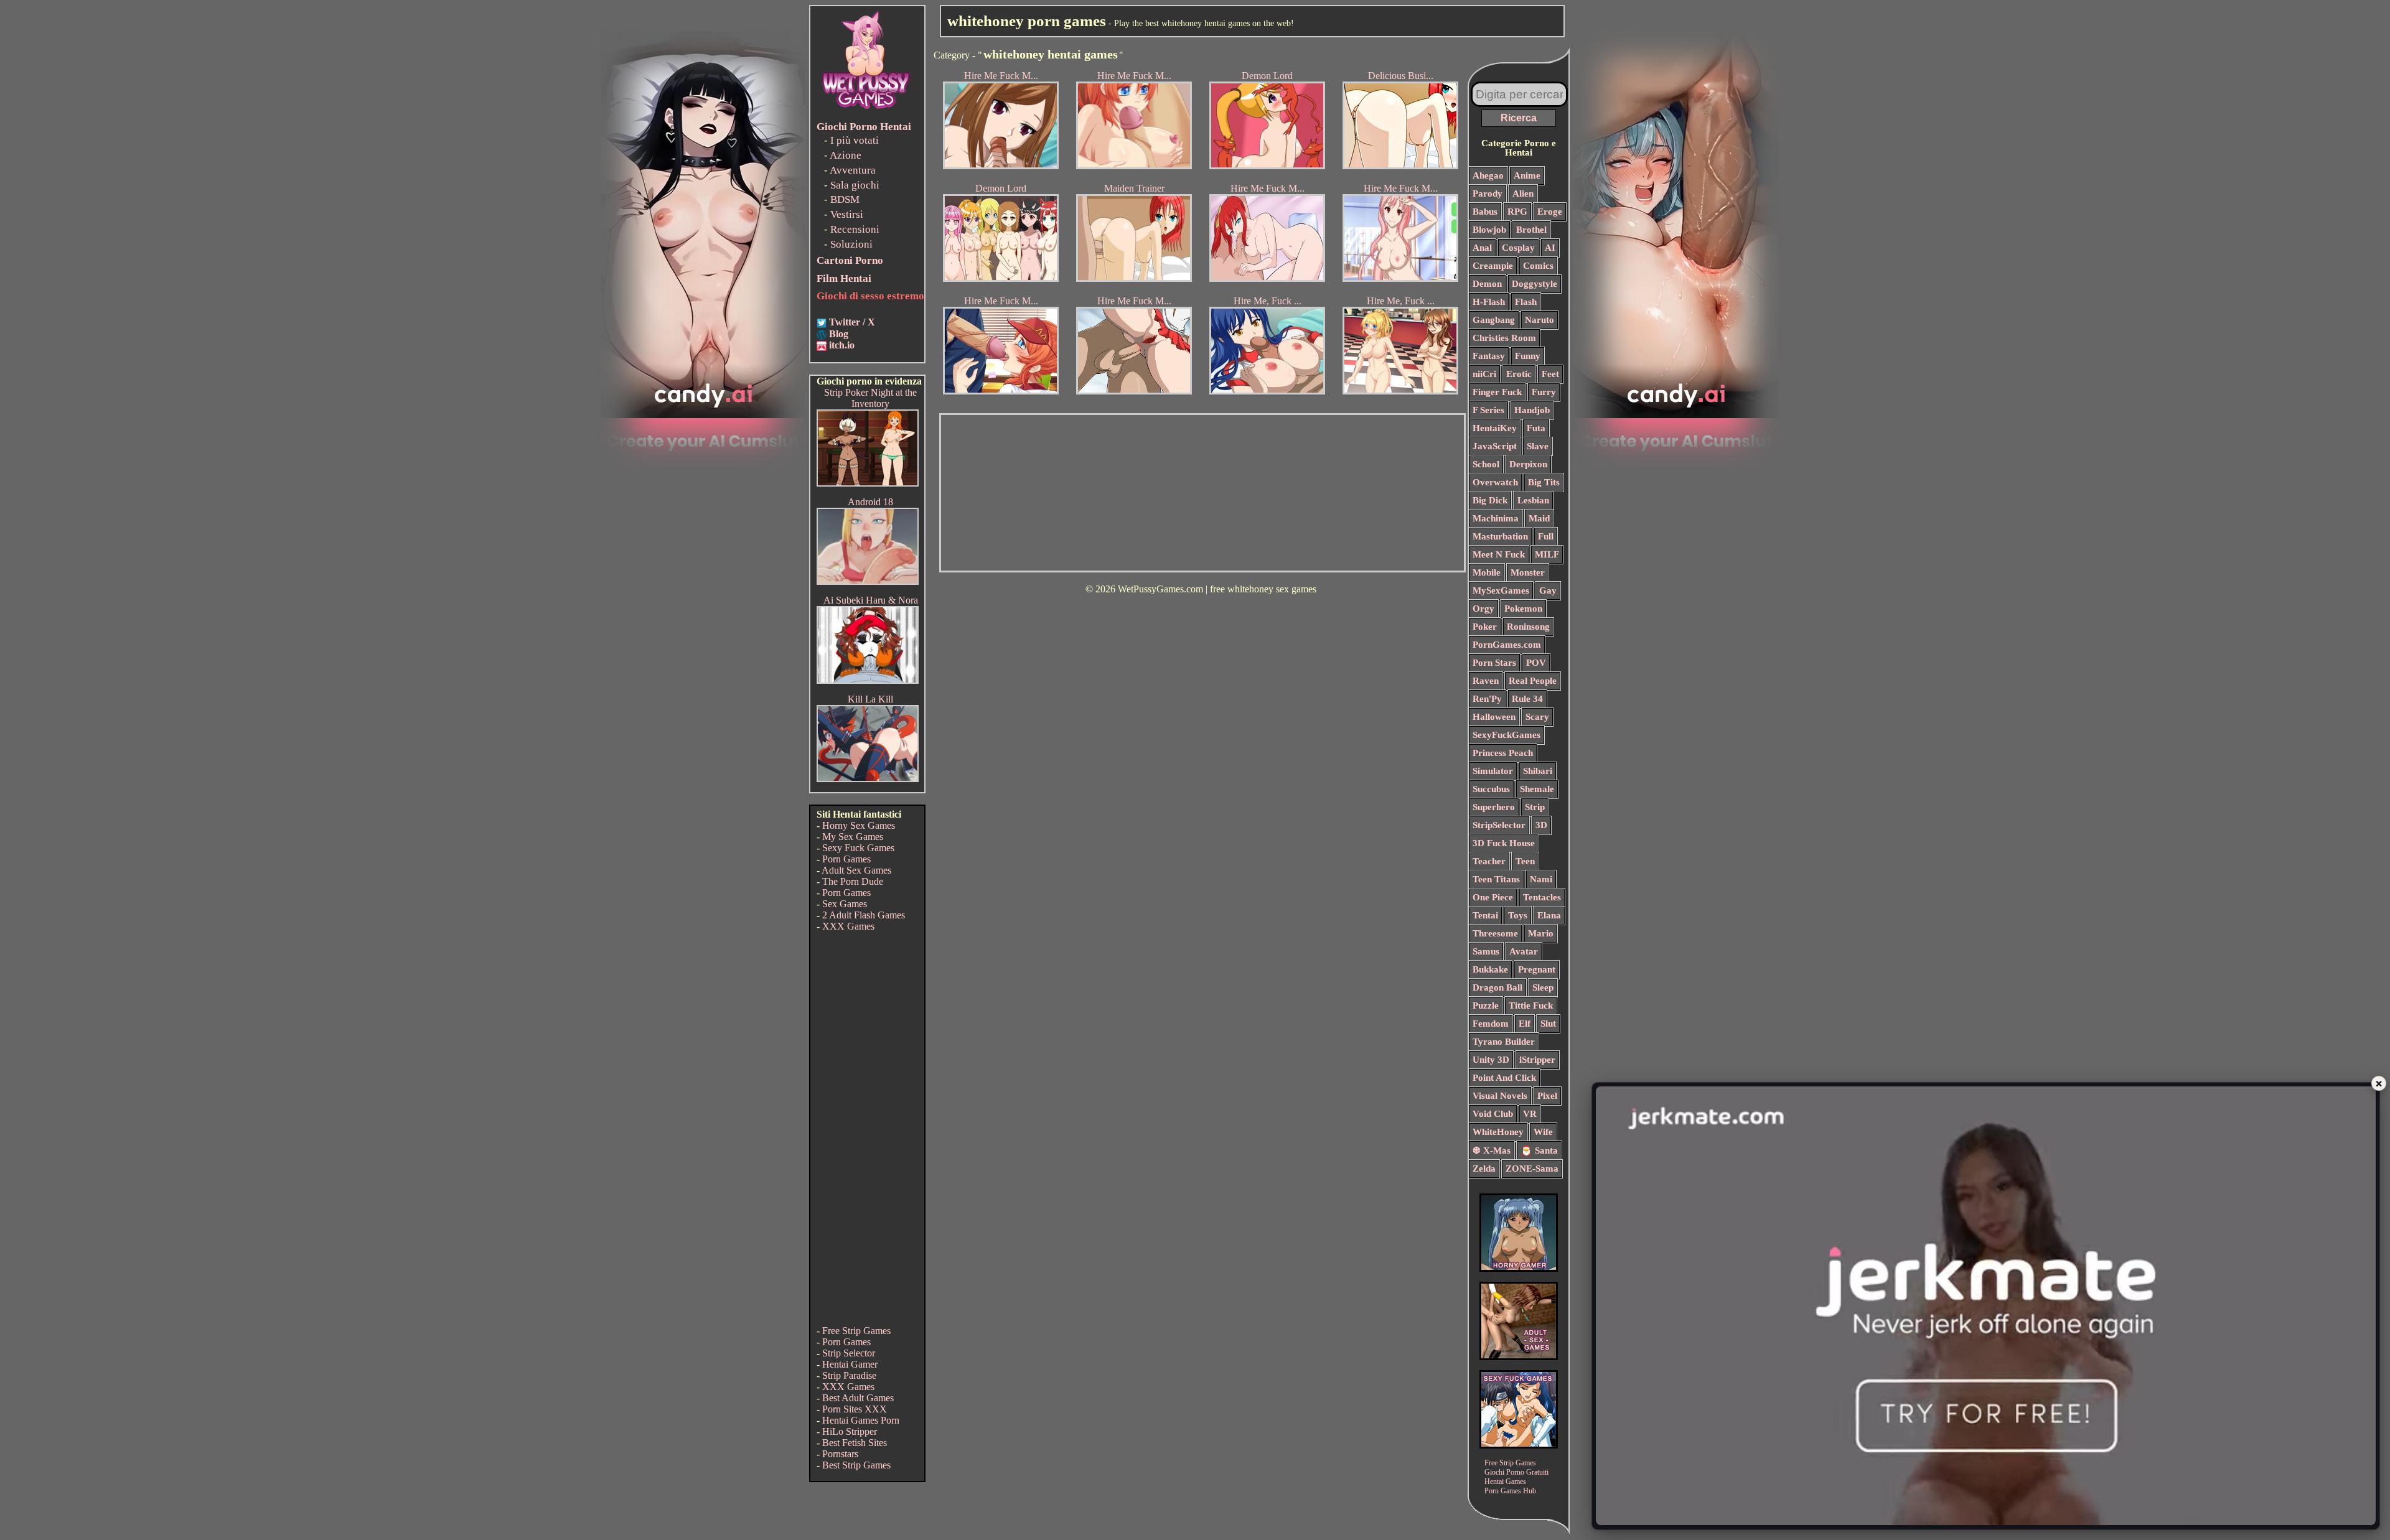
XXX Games (848, 926)
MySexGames (1501, 590)
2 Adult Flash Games (864, 915)
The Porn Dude (853, 881)
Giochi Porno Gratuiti (1516, 1472)
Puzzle (1486, 1006)
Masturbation (1500, 536)
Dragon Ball (1497, 987)
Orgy (1483, 609)
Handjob (1532, 410)
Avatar (1524, 951)
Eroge (1550, 212)
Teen (1525, 861)
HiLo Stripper (850, 1431)
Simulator (1493, 771)
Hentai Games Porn (861, 1420)
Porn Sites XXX (855, 1409)
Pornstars (840, 1454)
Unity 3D (1491, 1060)
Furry (1544, 392)
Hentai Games (1505, 1482)
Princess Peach (1503, 753)
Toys (1518, 915)
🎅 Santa (1539, 1150)
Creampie (1493, 266)
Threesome (1495, 933)
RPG (1517, 212)
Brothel (1531, 230)
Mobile (1487, 572)
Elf (1525, 1024)
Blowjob (1489, 230)
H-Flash (1489, 302)
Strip (1535, 807)
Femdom (1491, 1024)
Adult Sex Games (856, 870)
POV (1536, 663)
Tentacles (1542, 897)
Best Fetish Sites (855, 1443)
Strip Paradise (849, 1375)
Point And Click (1504, 1078)
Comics (1538, 266)
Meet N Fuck (1499, 554)
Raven (1486, 681)
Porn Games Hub (1510, 1491)
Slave (1538, 446)
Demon (1487, 284)
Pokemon (1523, 609)
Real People (1533, 681)
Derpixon (1528, 464)
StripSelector (1499, 825)
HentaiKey (1495, 428)
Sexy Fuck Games (858, 848)
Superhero (1494, 807)
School (1486, 464)
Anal (1482, 248)
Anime (1527, 175)
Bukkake (1490, 969)
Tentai (1485, 915)
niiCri (1484, 374)
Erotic (1519, 374)
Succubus (1491, 789)
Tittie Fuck (1531, 1006)
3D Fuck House (1504, 843)
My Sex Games (853, 837)
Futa (1536, 428)
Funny (1528, 356)
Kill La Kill (870, 699)
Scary (1537, 717)
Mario (1541, 933)
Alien (1523, 194)
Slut (1548, 1024)
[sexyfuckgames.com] (1519, 1445)
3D (1541, 825)
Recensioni (855, 229)
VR (1530, 1114)
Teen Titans (1496, 879)
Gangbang (1494, 320)
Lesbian (1533, 500)
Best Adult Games (858, 1398)
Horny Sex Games (859, 825)
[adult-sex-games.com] (1519, 1357)
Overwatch (1495, 482)
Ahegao (1488, 175)
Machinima (1496, 518)
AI (1550, 248)
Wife (1543, 1132)
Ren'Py (1487, 699)
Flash (1526, 302)
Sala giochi (855, 185)
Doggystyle (1535, 284)
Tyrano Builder (1504, 1042)
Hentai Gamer (850, 1364)
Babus (1485, 212)
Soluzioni (851, 244)
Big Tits (1544, 482)
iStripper (1537, 1060)
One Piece (1493, 897)
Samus (1486, 951)
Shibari (1538, 771)
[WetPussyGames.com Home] (866, 110)
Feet (1550, 374)
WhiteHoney (1498, 1132)
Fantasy (1489, 356)
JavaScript (1495, 446)
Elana (1549, 915)
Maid (1539, 518)
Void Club (1493, 1114)
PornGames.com (1507, 645)
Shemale (1537, 789)
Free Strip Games (856, 1331)
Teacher (1489, 861)
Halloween (1494, 717)
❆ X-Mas (1492, 1150)
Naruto (1539, 320)
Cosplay (1518, 248)
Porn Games (846, 859)
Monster (1528, 572)
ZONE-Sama (1532, 1169)
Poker (1485, 627)
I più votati (855, 140)
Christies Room (1504, 338)
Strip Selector (849, 1353)
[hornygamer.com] (1519, 1268)
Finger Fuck (1497, 392)
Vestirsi (847, 214)
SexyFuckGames (1507, 735)
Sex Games (845, 904)
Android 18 (870, 502)
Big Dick (1490, 500)
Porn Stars (1494, 663)
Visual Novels (1500, 1096)
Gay (1548, 590)
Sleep (1543, 987)
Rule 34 (1527, 699)
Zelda (1484, 1169)
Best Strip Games (856, 1465)
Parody (1488, 194)
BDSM (845, 199)
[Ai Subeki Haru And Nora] (868, 680)
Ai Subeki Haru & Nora (871, 600)
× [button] (2379, 1083)
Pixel (1547, 1096)
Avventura (853, 170)
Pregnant (1537, 969)
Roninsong (1528, 627)
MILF (1547, 554)
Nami (1541, 879)
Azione (846, 155)
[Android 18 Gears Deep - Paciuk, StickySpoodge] (868, 581)
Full (1546, 536)
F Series (1488, 410)
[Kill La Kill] (868, 779)
